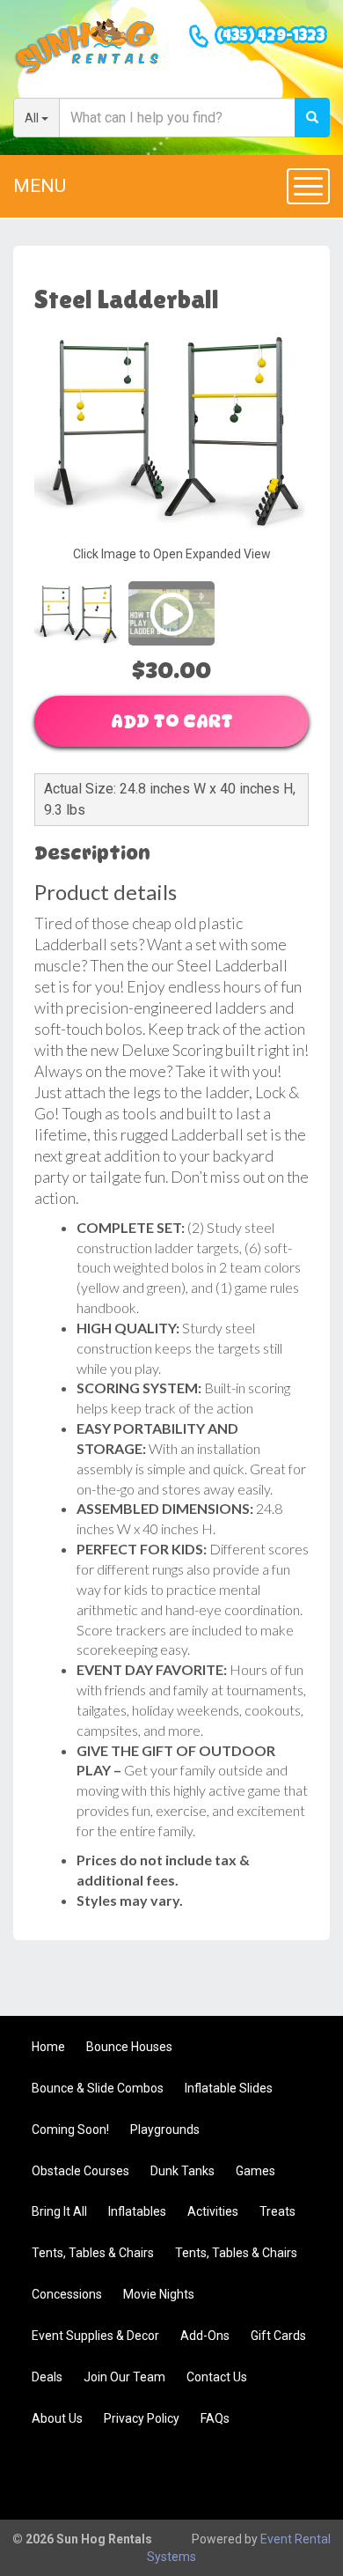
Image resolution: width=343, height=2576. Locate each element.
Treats (277, 2211)
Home (48, 2047)
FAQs (215, 2418)
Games (255, 2171)
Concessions (67, 2294)
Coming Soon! (70, 2129)
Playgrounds (165, 2129)
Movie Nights (159, 2294)
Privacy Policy (142, 2418)
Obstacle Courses (80, 2171)
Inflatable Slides (229, 2088)
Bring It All (59, 2211)
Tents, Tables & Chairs (93, 2253)
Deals (47, 2377)
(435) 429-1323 (270, 37)
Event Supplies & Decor (95, 2336)
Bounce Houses (129, 2047)
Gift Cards (278, 2336)
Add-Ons (205, 2336)
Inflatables (137, 2211)
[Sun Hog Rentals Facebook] (296, 2476)
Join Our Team (124, 2377)
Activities (213, 2211)
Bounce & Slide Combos (98, 2088)
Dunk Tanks (182, 2171)
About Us (57, 2418)
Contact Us (217, 2377)
